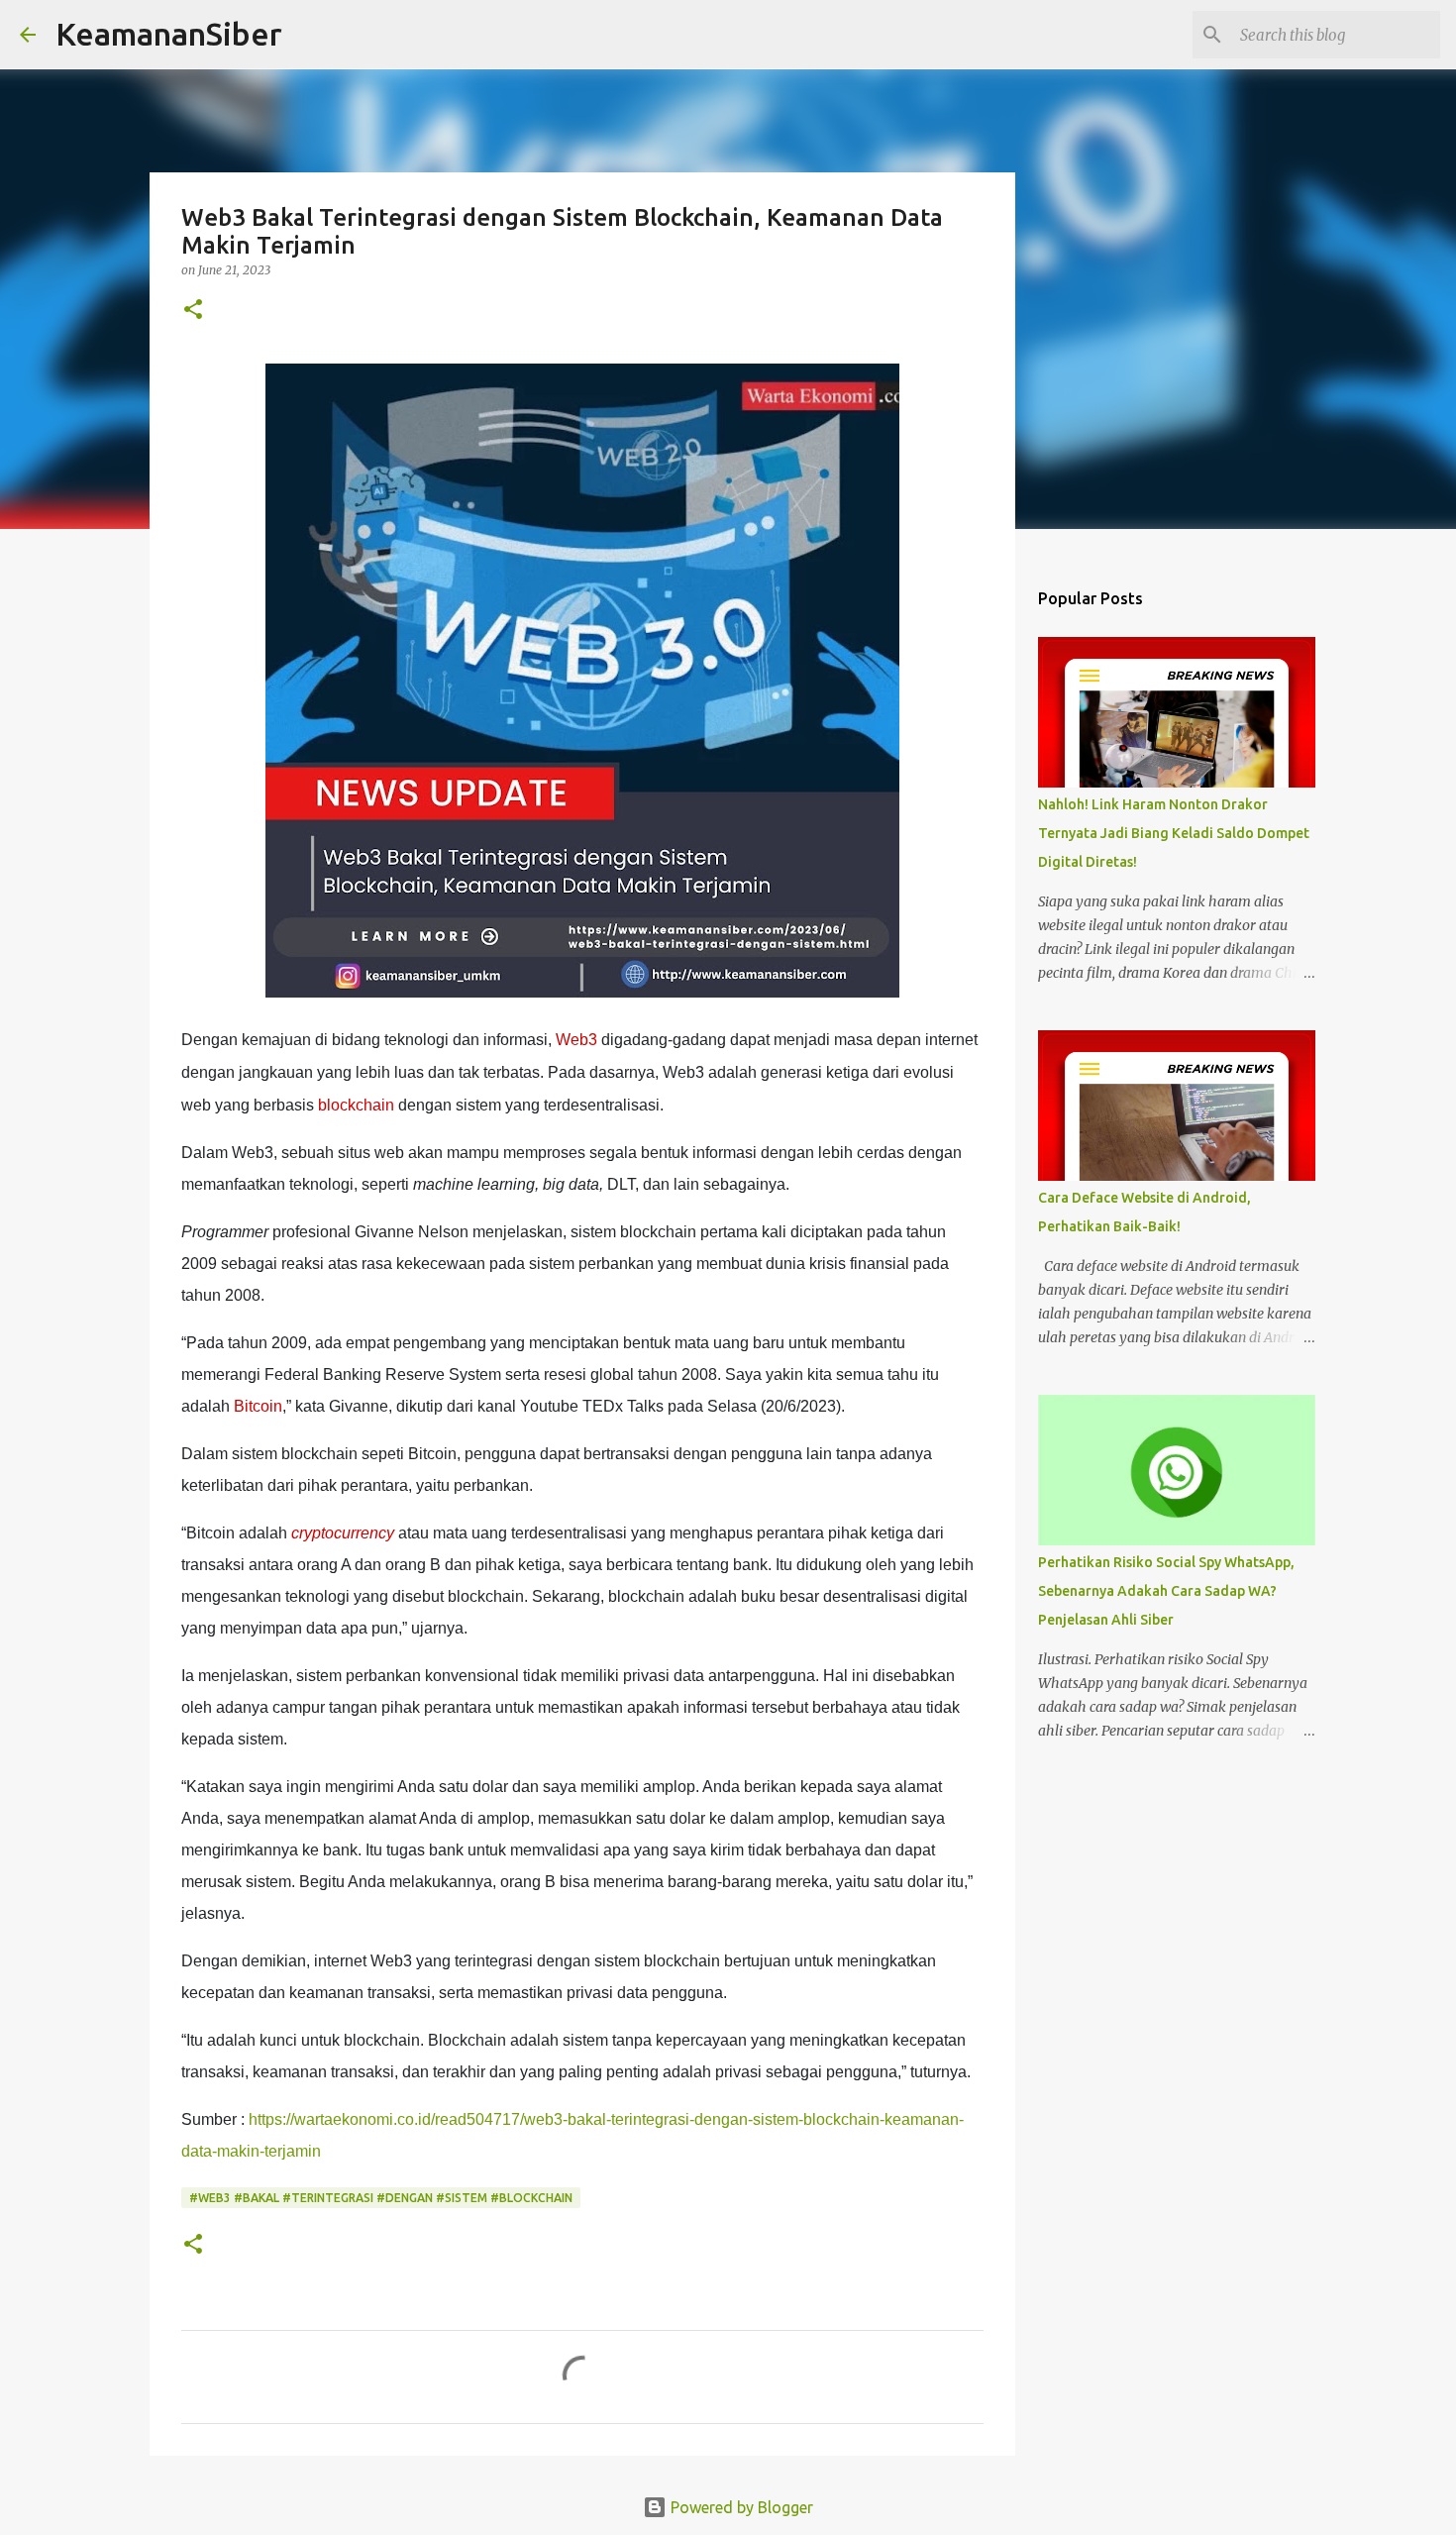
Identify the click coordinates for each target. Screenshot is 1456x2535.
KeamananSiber (169, 34)
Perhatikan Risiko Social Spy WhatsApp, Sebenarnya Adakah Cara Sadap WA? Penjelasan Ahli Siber (1166, 1591)
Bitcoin (258, 1406)
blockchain (356, 1105)
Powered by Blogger (740, 2507)
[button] (193, 311)
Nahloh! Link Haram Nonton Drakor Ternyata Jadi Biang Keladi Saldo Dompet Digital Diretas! (1174, 833)
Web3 (576, 1040)
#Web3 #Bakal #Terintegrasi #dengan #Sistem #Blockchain (381, 2198)
